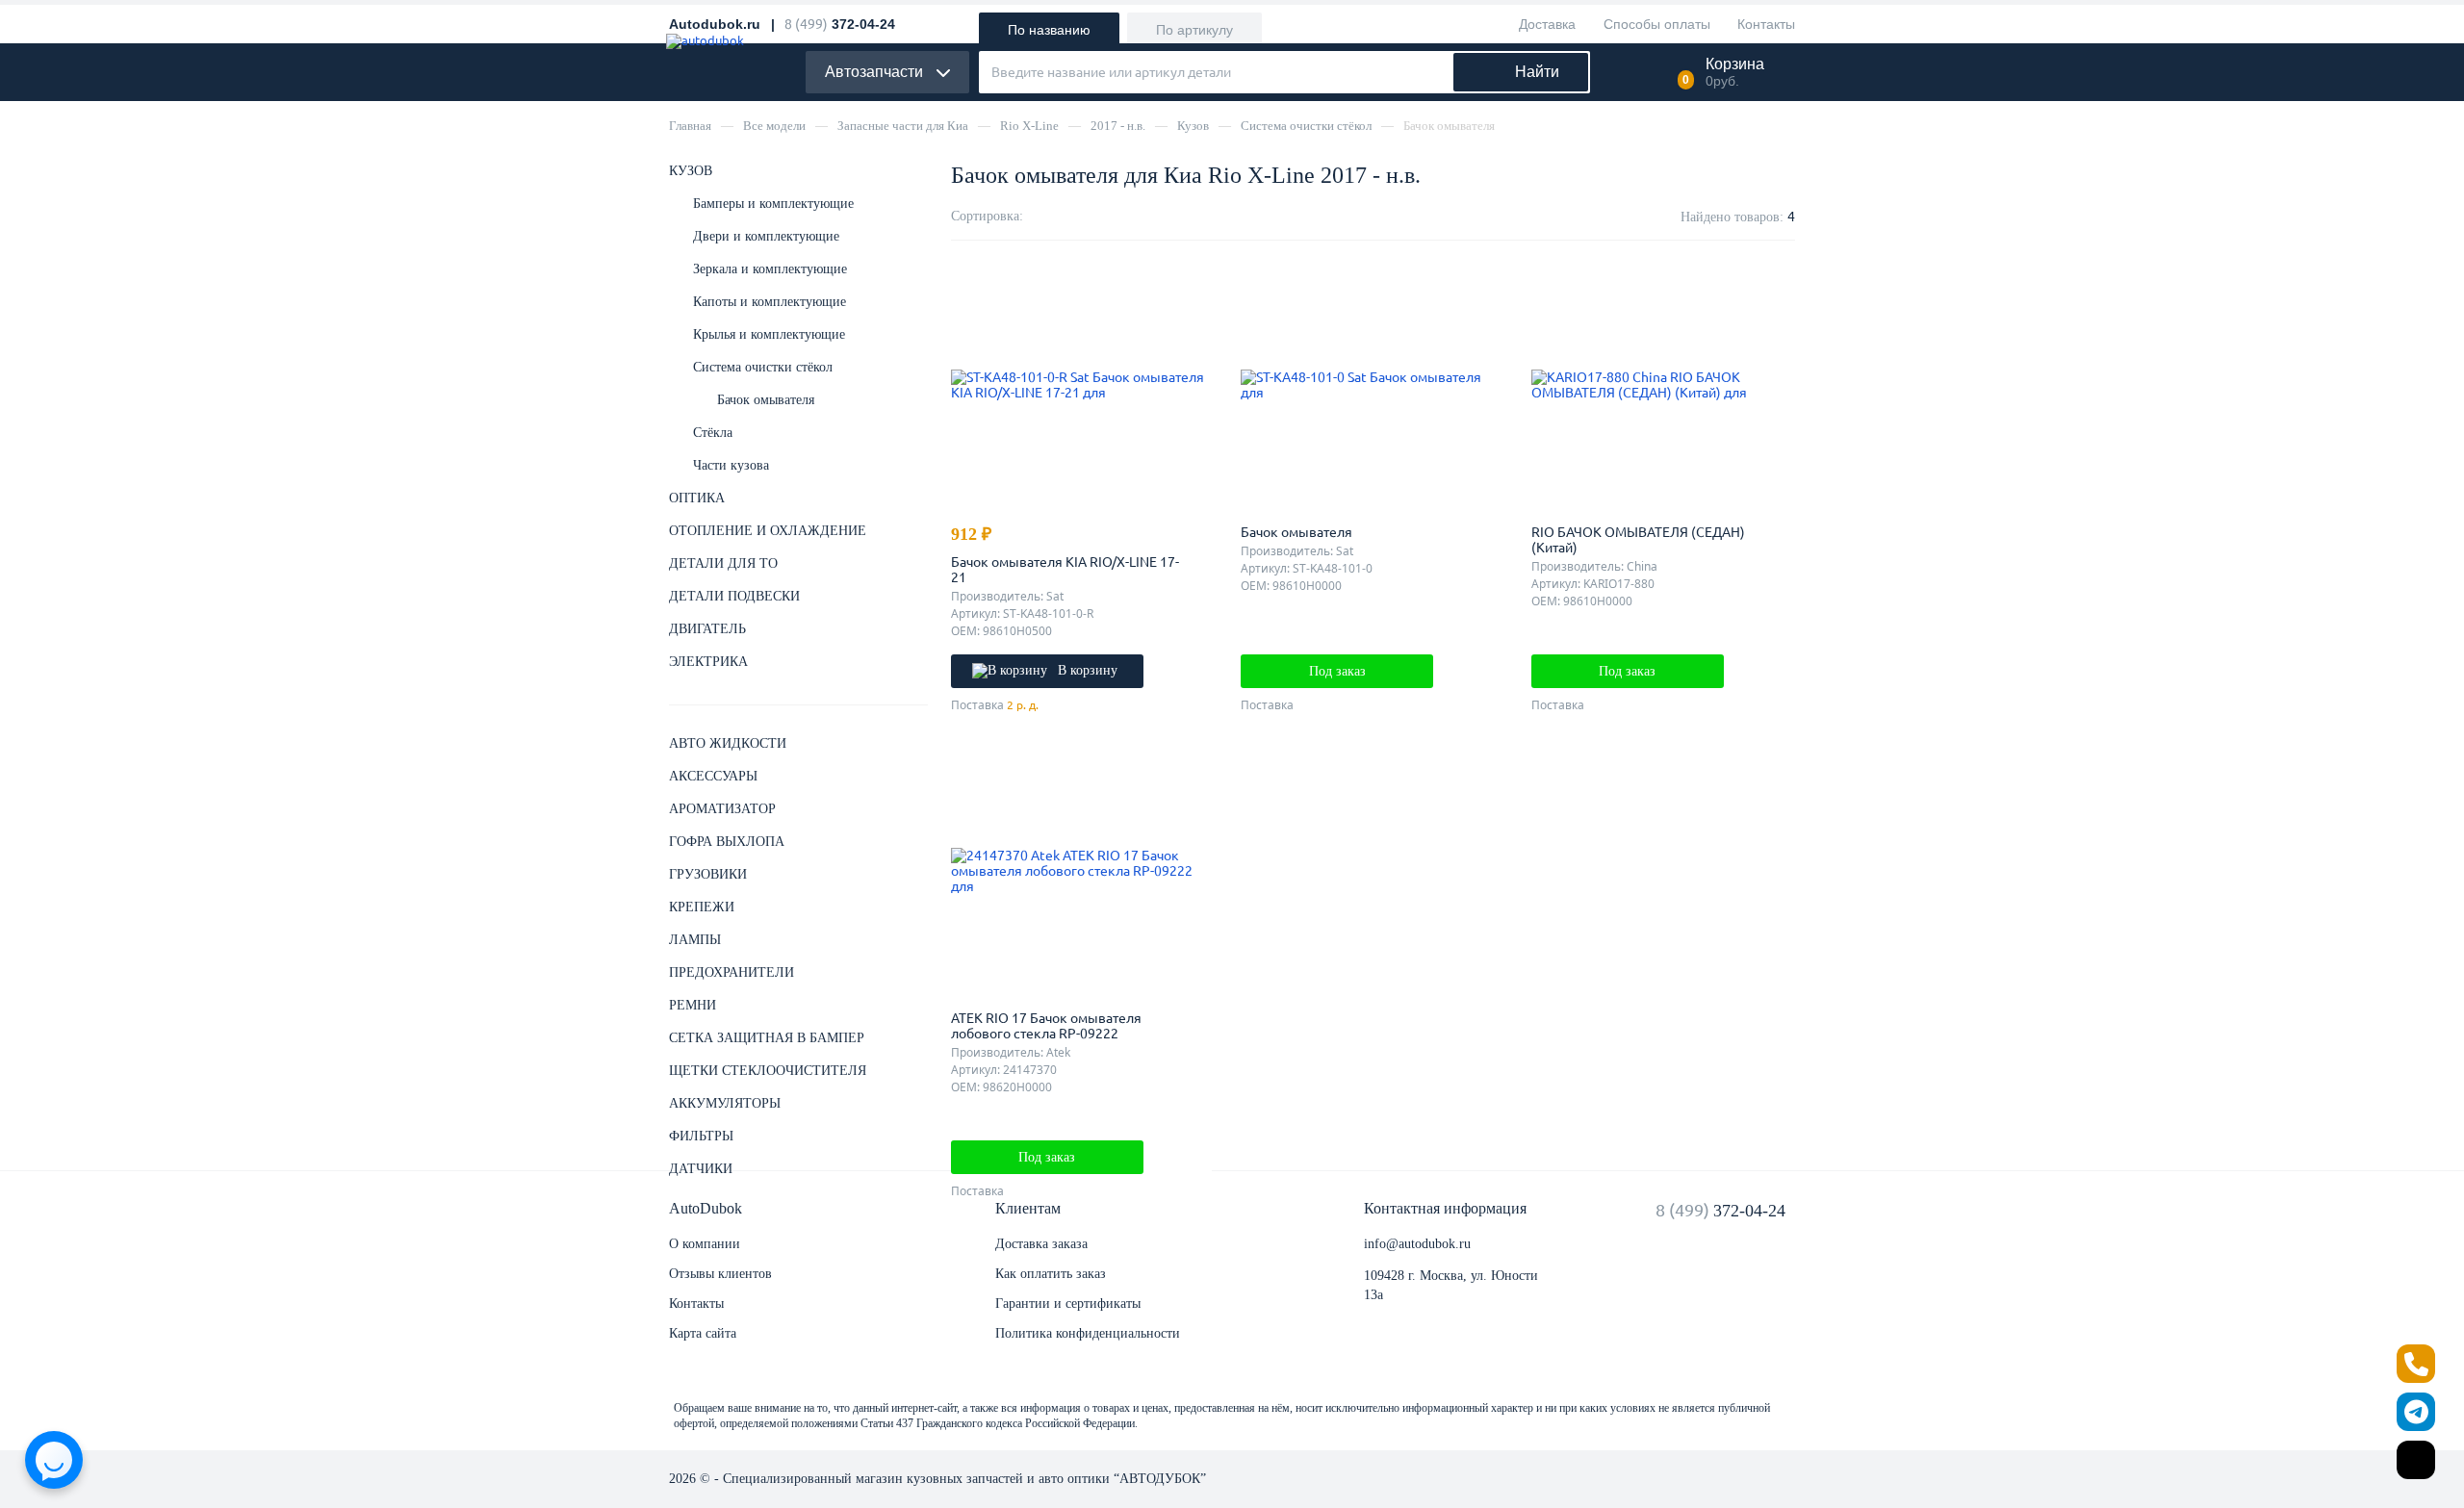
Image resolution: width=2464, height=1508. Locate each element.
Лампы (695, 940)
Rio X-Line (1029, 126)
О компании (705, 1244)
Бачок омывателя (766, 400)
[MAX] (2416, 1460)
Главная (690, 126)
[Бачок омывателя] (1372, 385)
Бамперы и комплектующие (773, 204)
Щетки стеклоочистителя (768, 1071)
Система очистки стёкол (1306, 126)
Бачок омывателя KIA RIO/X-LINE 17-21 (1065, 570)
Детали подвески (734, 596)
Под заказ (1337, 671)
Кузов (1193, 126)
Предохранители (731, 972)
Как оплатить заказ (1051, 1274)
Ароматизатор (722, 809)
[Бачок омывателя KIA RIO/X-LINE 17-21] (1082, 385)
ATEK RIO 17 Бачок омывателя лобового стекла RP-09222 (1046, 1026)
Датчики (701, 1169)
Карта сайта (703, 1333)
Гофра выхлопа (727, 842)
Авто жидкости (728, 743)
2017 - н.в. (1118, 126)
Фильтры (701, 1136)
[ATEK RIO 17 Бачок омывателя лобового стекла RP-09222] (1082, 871)
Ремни (693, 1005)
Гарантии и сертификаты (1068, 1304)
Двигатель (707, 629)
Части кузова (731, 465)
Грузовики (708, 874)
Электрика (708, 662)
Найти (1537, 72)
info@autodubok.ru (1417, 1244)
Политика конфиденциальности (1088, 1333)
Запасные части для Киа (903, 126)
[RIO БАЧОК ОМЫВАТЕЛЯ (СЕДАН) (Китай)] (1662, 385)
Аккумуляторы (725, 1103)
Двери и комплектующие (766, 236)
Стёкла (713, 433)
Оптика (697, 498)
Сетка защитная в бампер (767, 1038)
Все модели (774, 126)
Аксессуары (713, 776)
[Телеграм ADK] (2416, 1412)
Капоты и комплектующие (770, 302)
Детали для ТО (723, 563)
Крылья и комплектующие (769, 334)
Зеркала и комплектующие (770, 269)
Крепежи (702, 907)
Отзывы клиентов (720, 1274)
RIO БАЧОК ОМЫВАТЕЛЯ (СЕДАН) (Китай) (1638, 540)
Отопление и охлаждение (768, 531)
